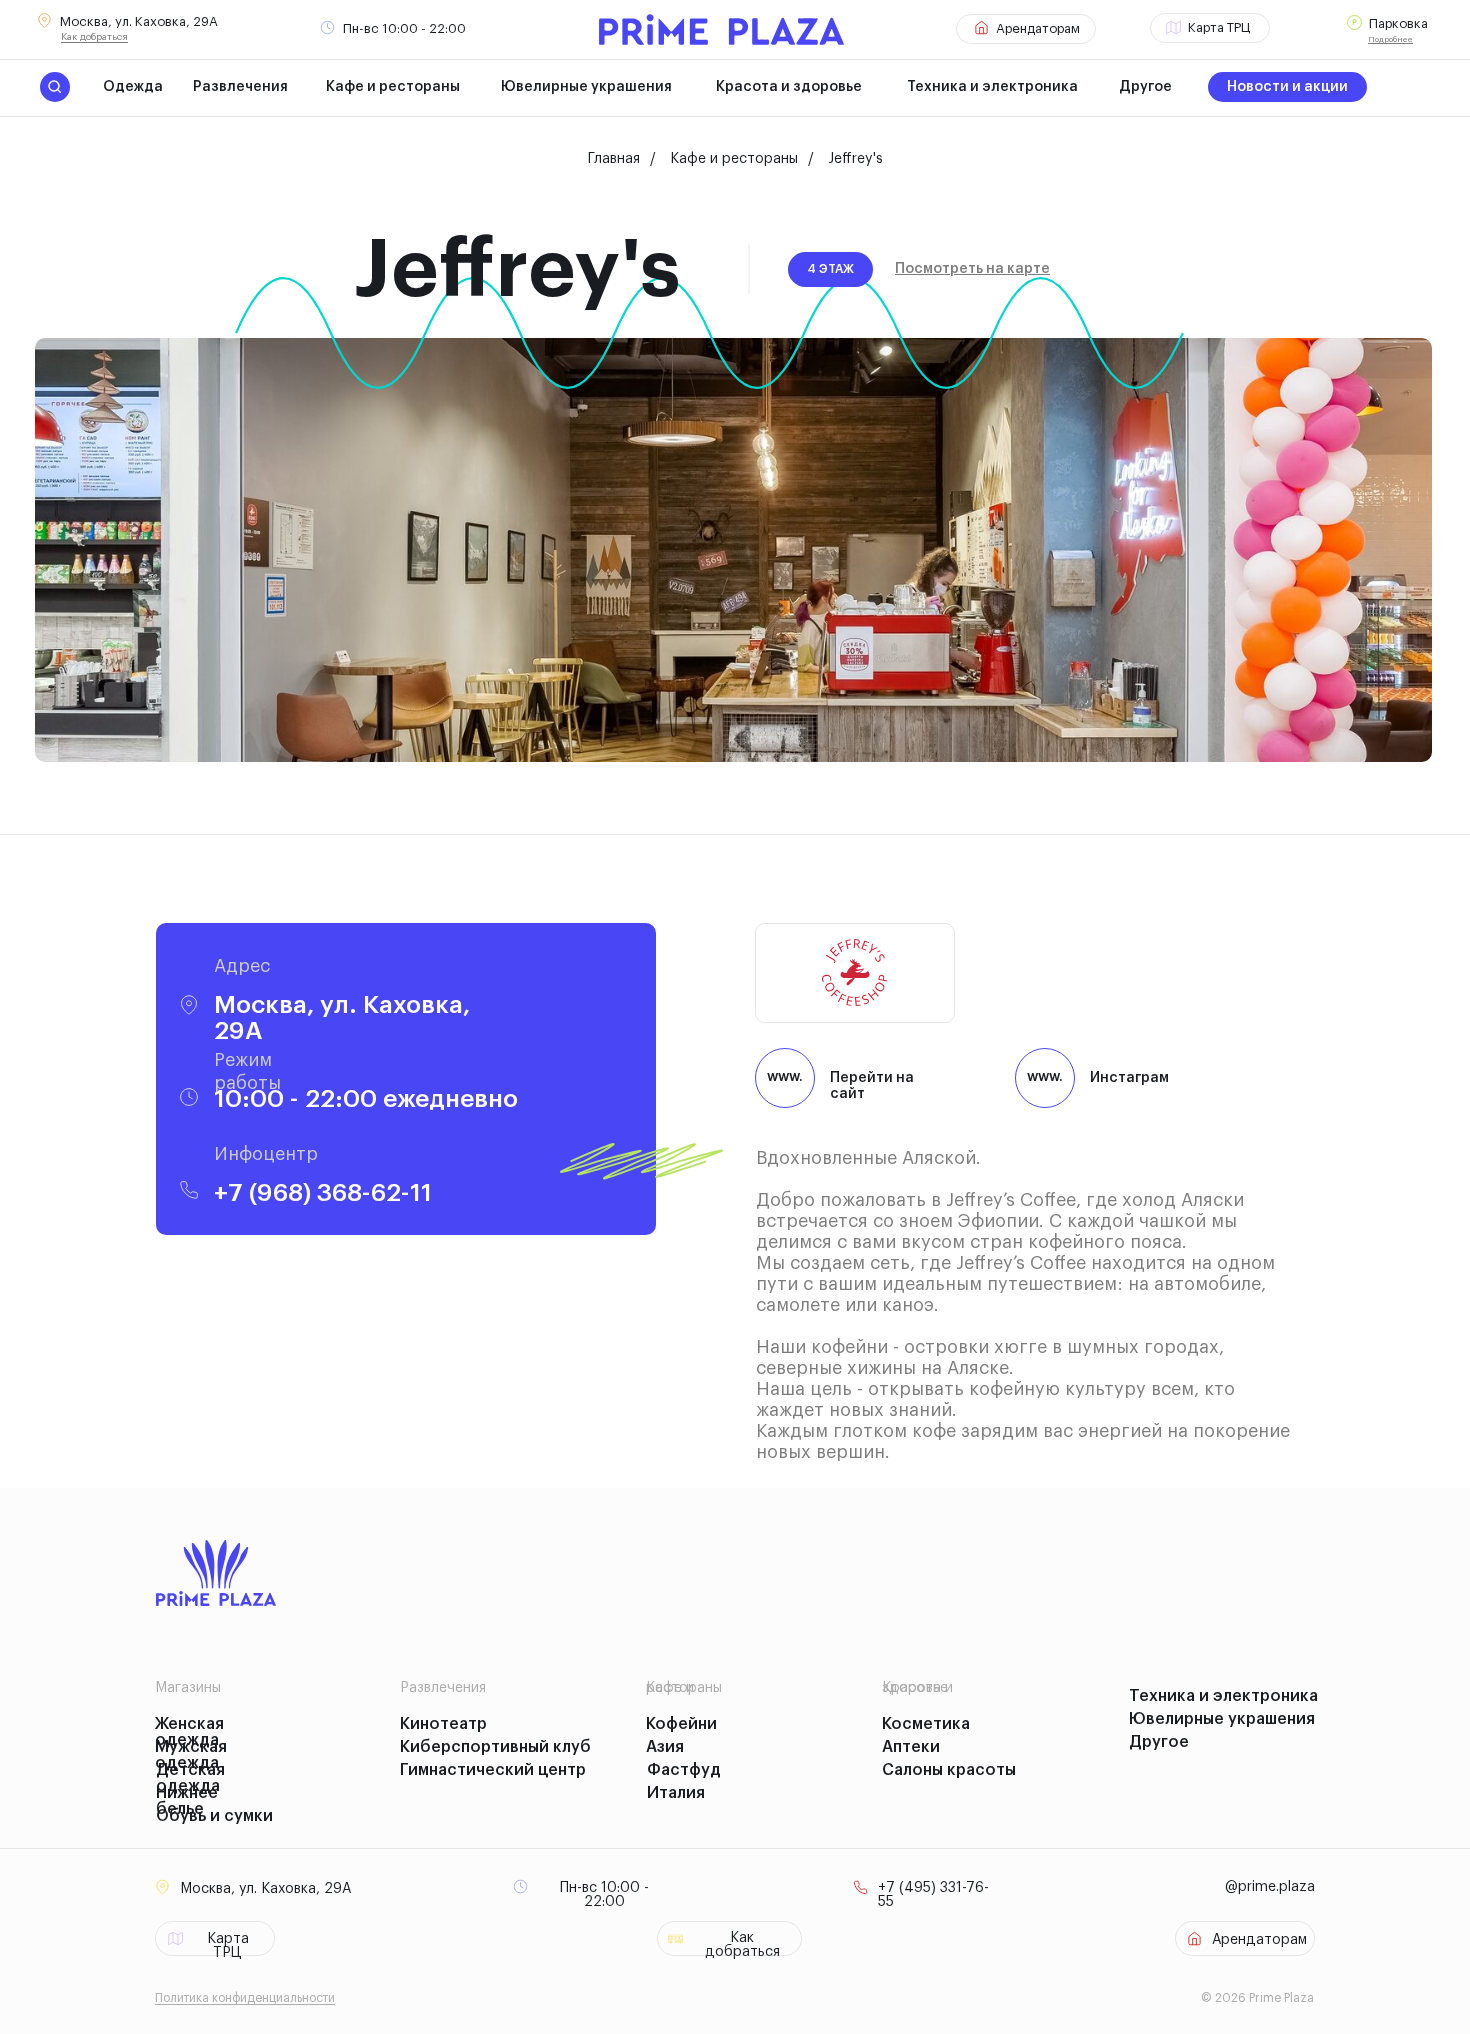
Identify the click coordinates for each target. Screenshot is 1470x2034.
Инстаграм (1129, 1078)
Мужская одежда (191, 1755)
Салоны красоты (949, 1770)
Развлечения (240, 87)
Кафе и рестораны (393, 87)
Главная (614, 159)
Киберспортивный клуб (495, 1747)
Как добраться (94, 37)
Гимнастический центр (493, 1770)
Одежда (133, 87)
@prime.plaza (1270, 1887)
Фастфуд (684, 1770)
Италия (676, 1793)
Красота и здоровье (789, 87)
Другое (1145, 87)
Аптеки (911, 1747)
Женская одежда (189, 1732)
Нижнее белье (187, 1801)
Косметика (926, 1724)
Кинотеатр (443, 1724)
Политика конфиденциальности (245, 1998)
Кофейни (681, 1724)
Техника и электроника (992, 87)
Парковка (1398, 23)
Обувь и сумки (214, 1816)
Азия (665, 1747)
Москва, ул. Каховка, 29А (139, 21)
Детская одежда (190, 1778)
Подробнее (1390, 39)
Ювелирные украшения (586, 87)
